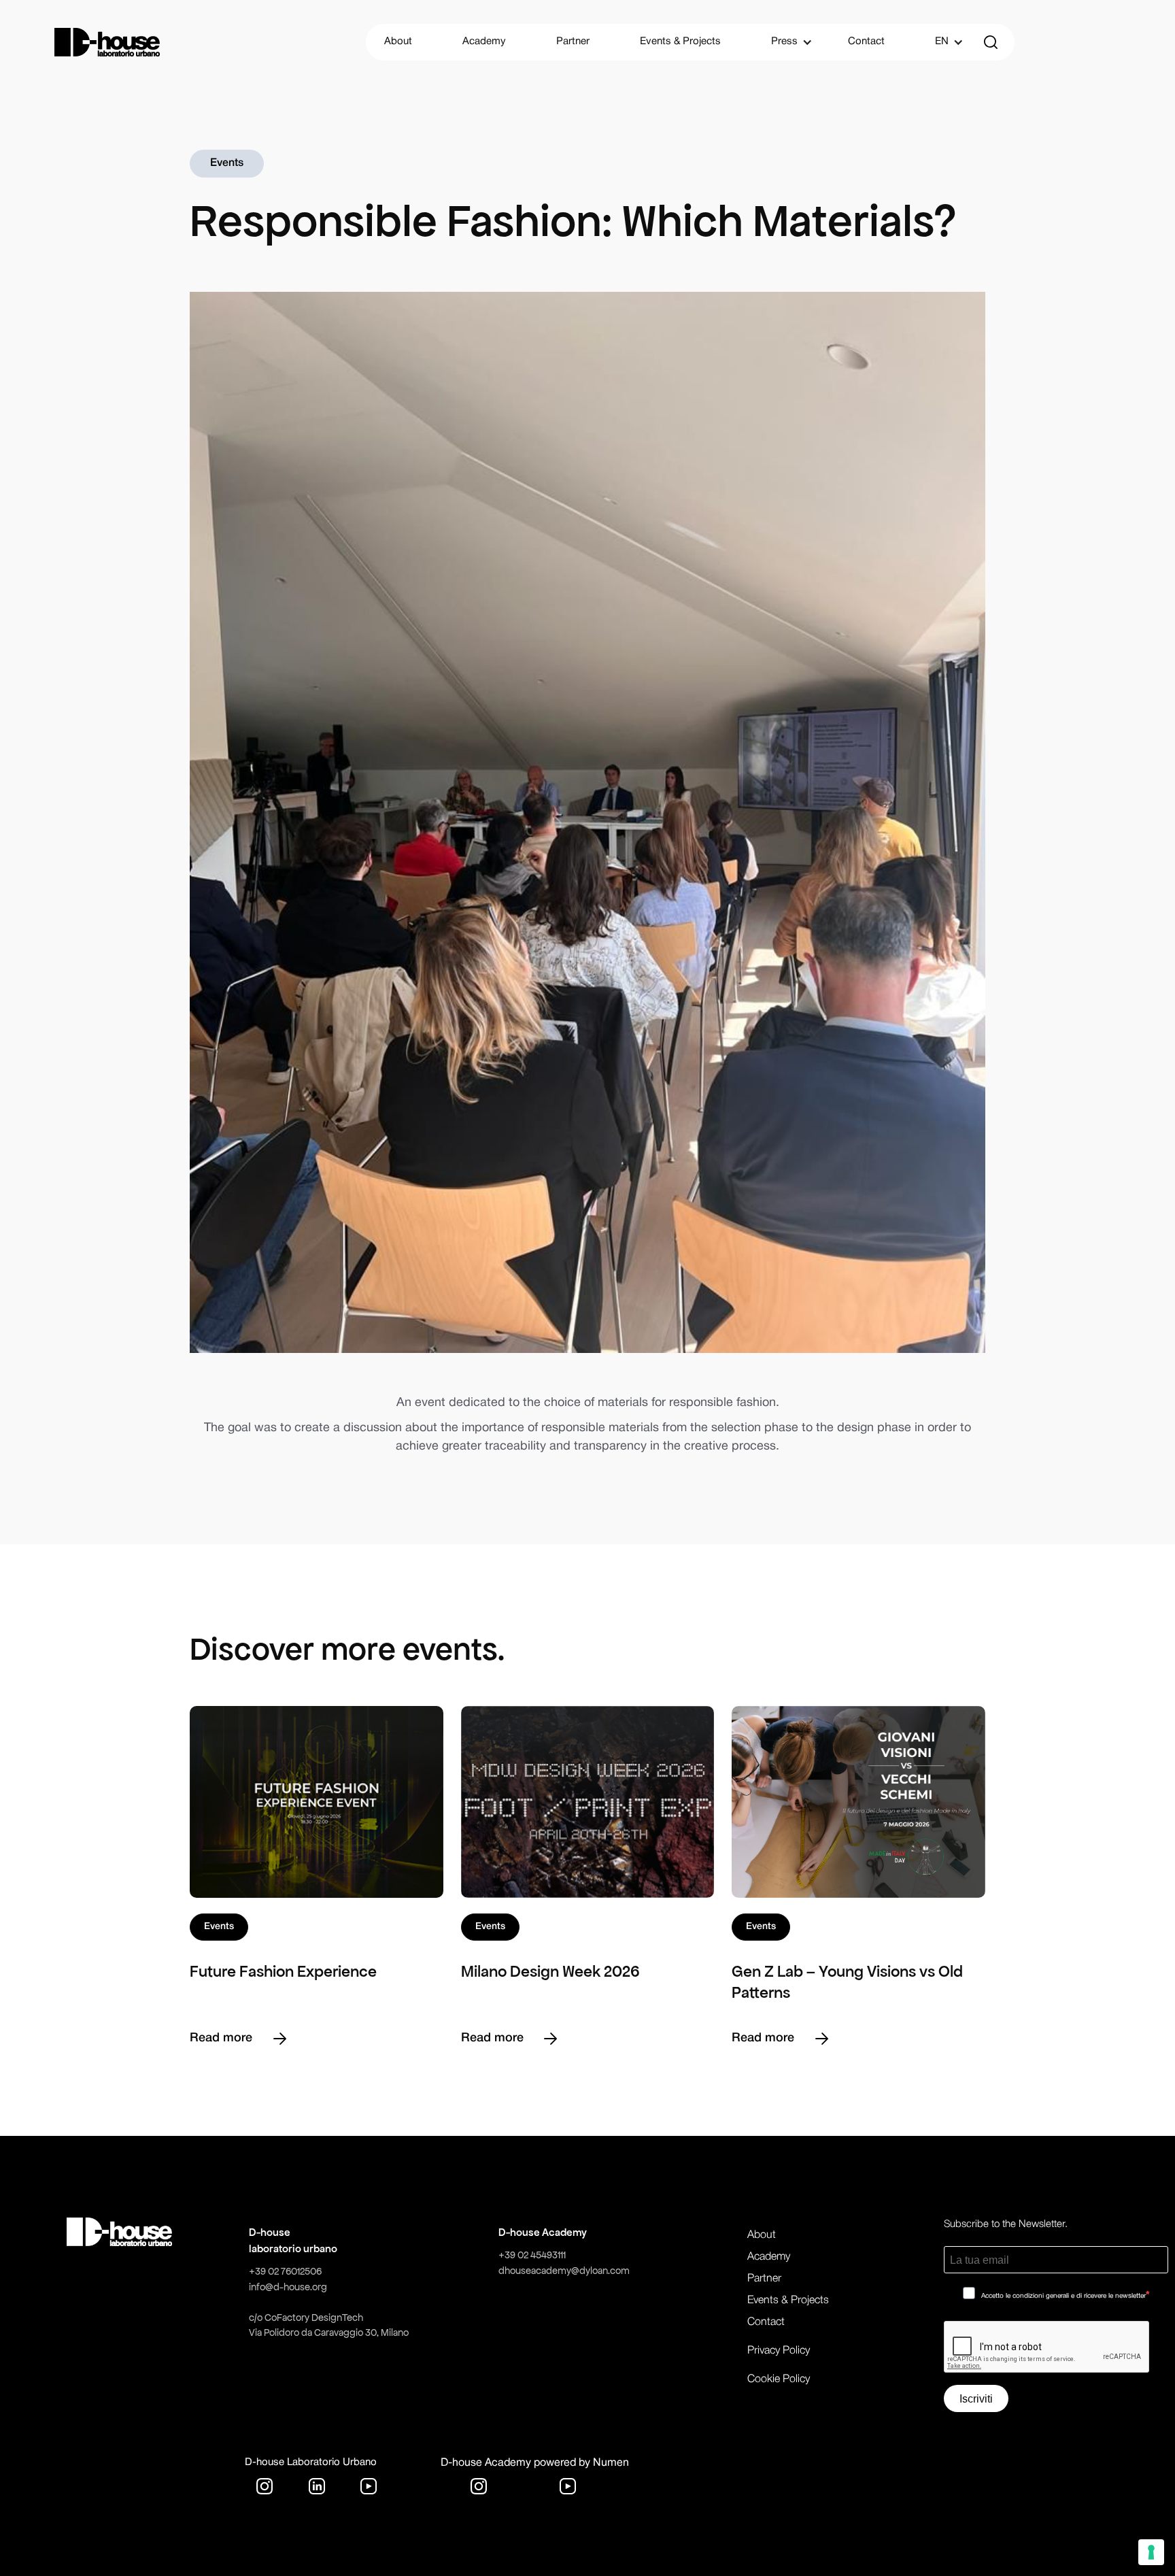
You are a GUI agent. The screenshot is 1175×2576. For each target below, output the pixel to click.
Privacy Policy (779, 2351)
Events (227, 163)
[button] (784, 42)
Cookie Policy (779, 2379)
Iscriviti (976, 2399)
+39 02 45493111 (532, 2255)
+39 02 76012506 (285, 2271)
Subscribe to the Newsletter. (1006, 2224)
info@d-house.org (288, 2287)
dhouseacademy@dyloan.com (564, 2271)
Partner (573, 41)
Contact (866, 41)
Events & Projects (680, 41)
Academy (484, 41)
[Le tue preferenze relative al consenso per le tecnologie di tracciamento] (1151, 2552)
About (398, 41)
